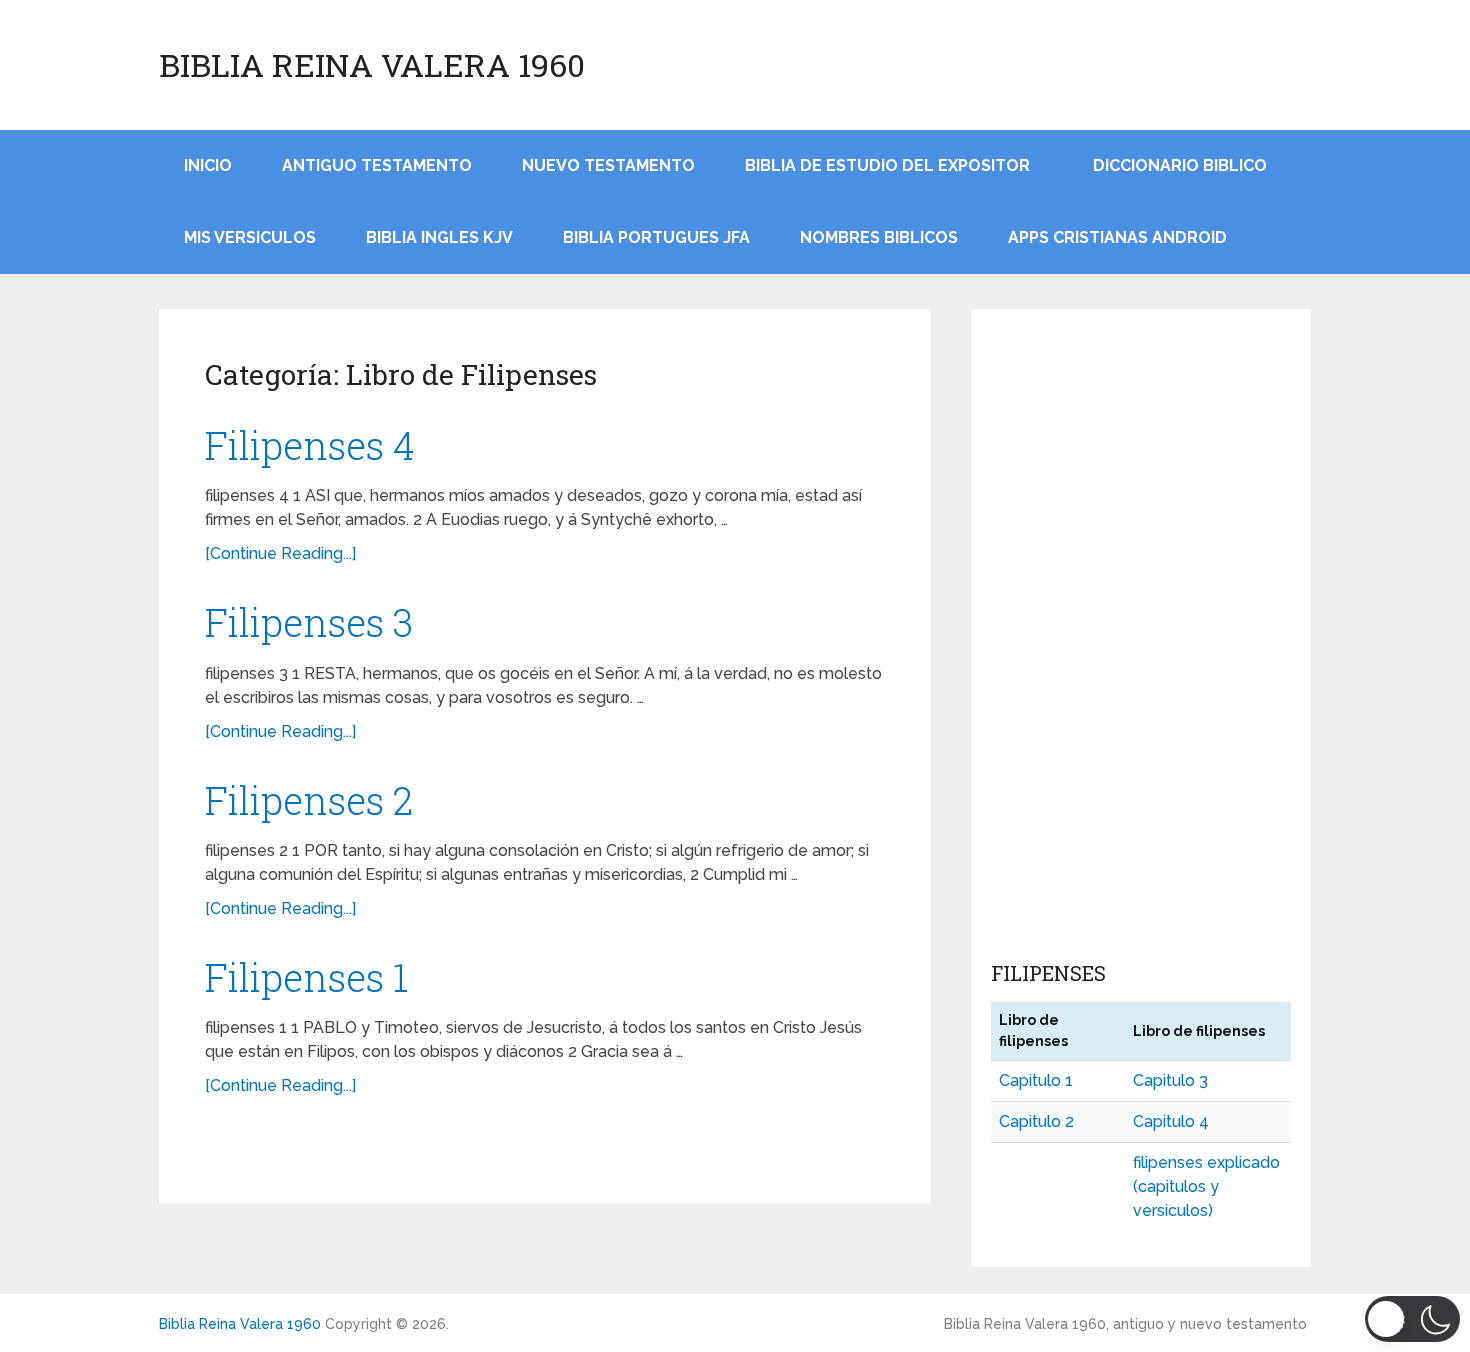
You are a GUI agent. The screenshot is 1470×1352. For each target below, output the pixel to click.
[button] (1412, 1319)
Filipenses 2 (309, 800)
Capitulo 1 (1036, 1080)
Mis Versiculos (250, 237)
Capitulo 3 (1170, 1080)
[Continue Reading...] (280, 553)
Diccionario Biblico (1180, 165)
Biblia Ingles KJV (439, 237)
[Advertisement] (1141, 639)
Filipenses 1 (306, 977)
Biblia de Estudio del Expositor (887, 165)
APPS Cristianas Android (1117, 237)
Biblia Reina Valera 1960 (372, 65)
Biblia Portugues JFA (656, 237)
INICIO (208, 165)
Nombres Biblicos (879, 237)
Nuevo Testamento (608, 165)
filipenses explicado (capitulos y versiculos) (1206, 1186)
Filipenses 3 (309, 622)
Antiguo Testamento (377, 165)
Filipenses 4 (310, 445)
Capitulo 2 (1036, 1121)
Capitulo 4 (1171, 1121)
